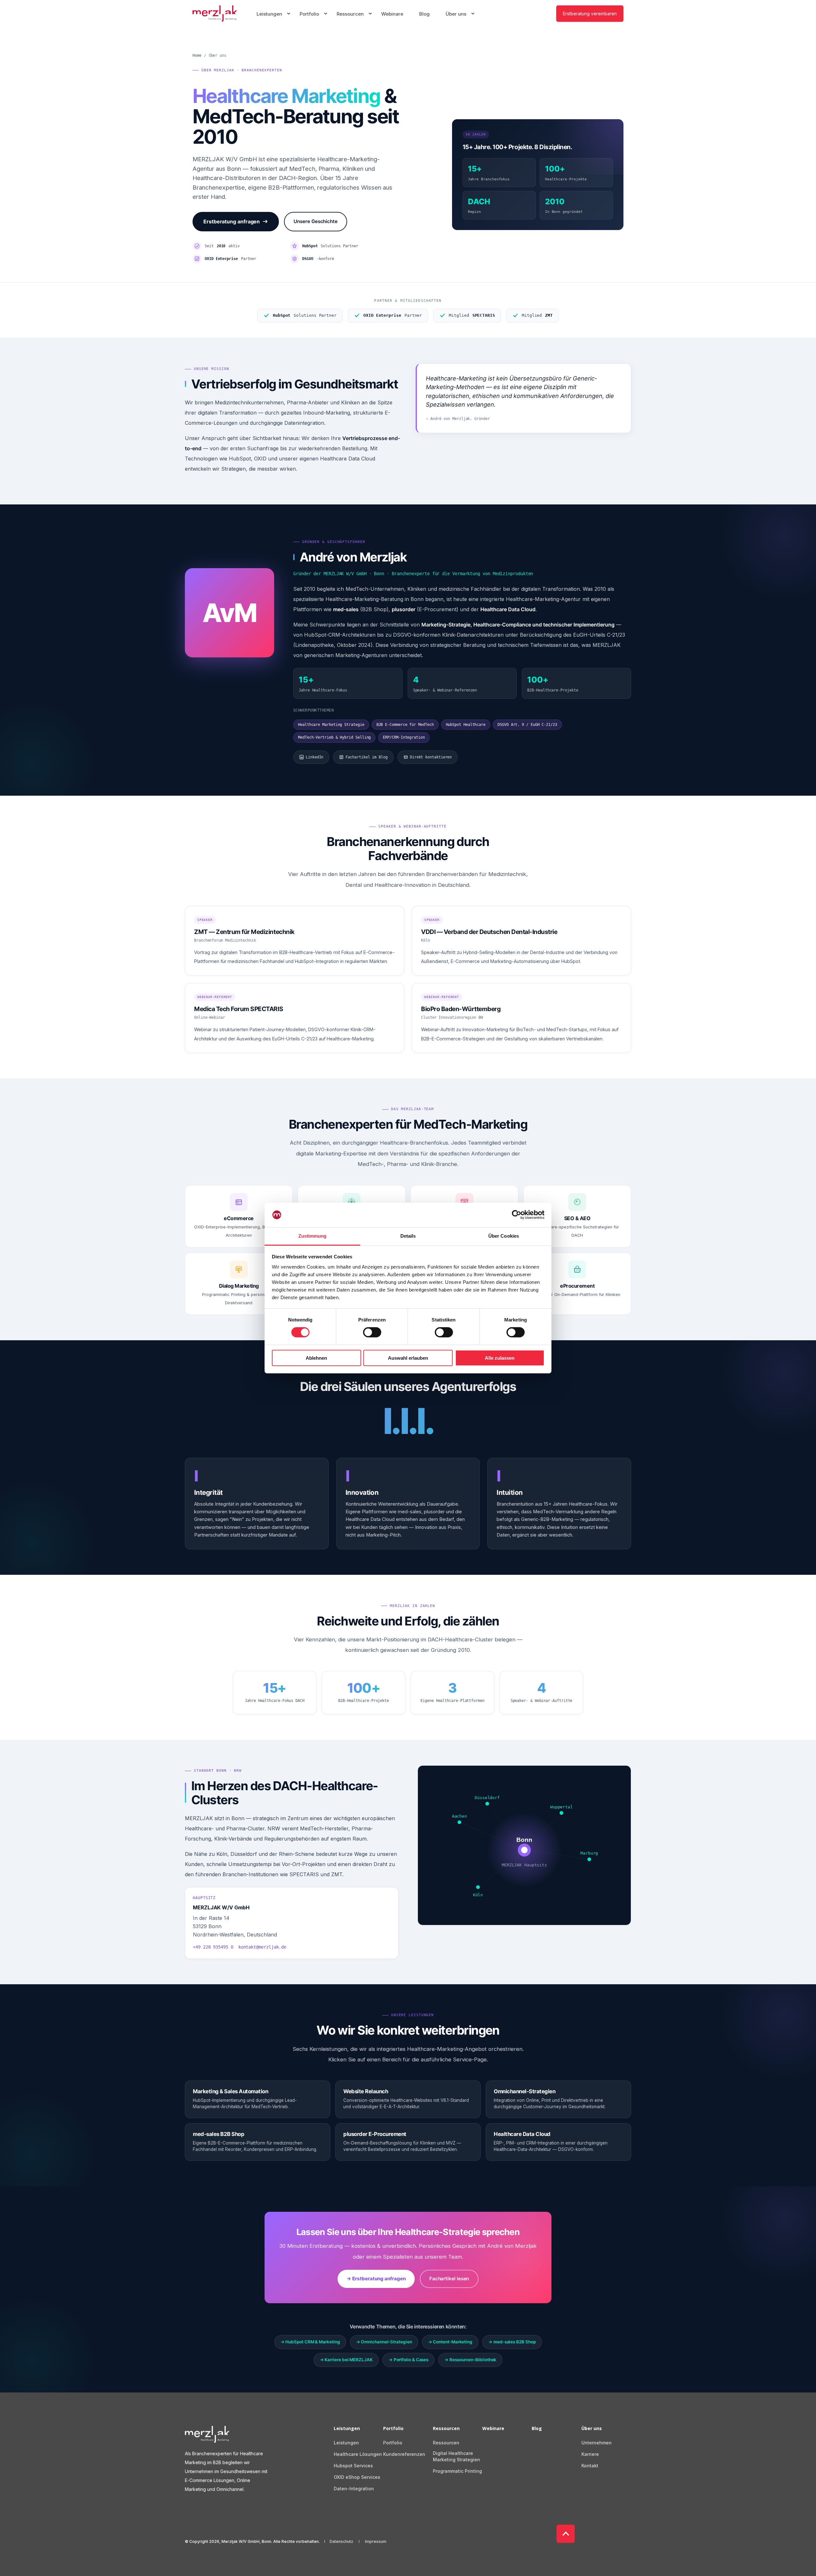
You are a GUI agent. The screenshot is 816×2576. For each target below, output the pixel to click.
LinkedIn (314, 757)
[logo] (207, 2434)
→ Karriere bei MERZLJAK (346, 2360)
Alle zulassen (500, 1358)
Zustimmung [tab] (313, 1236)
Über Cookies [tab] (504, 1236)
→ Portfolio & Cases (408, 2360)
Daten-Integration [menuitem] (354, 2489)
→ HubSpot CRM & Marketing (310, 2342)
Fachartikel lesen (449, 2279)
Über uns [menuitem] (592, 2429)
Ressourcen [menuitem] (446, 2429)
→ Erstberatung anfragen (376, 2279)
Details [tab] (408, 1236)
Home (197, 55)
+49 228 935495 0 (213, 1947)
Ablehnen (316, 1358)
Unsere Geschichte (316, 221)
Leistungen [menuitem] (347, 2429)
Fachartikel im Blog (366, 757)
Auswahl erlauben (408, 1358)
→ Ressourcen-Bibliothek (470, 2360)
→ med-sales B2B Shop (512, 2342)
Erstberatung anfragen (232, 221)
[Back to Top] (566, 2534)
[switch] (372, 1332)
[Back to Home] (215, 14)
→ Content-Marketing (450, 2342)
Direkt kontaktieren (431, 757)
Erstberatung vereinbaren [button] (590, 13)
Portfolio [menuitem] (393, 2429)
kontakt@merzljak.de (262, 1947)
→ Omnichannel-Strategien (384, 2342)
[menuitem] (288, 14)
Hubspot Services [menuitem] (353, 2466)
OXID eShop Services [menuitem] (357, 2477)
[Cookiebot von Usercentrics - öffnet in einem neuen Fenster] (517, 1215)
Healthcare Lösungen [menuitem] (358, 2454)
